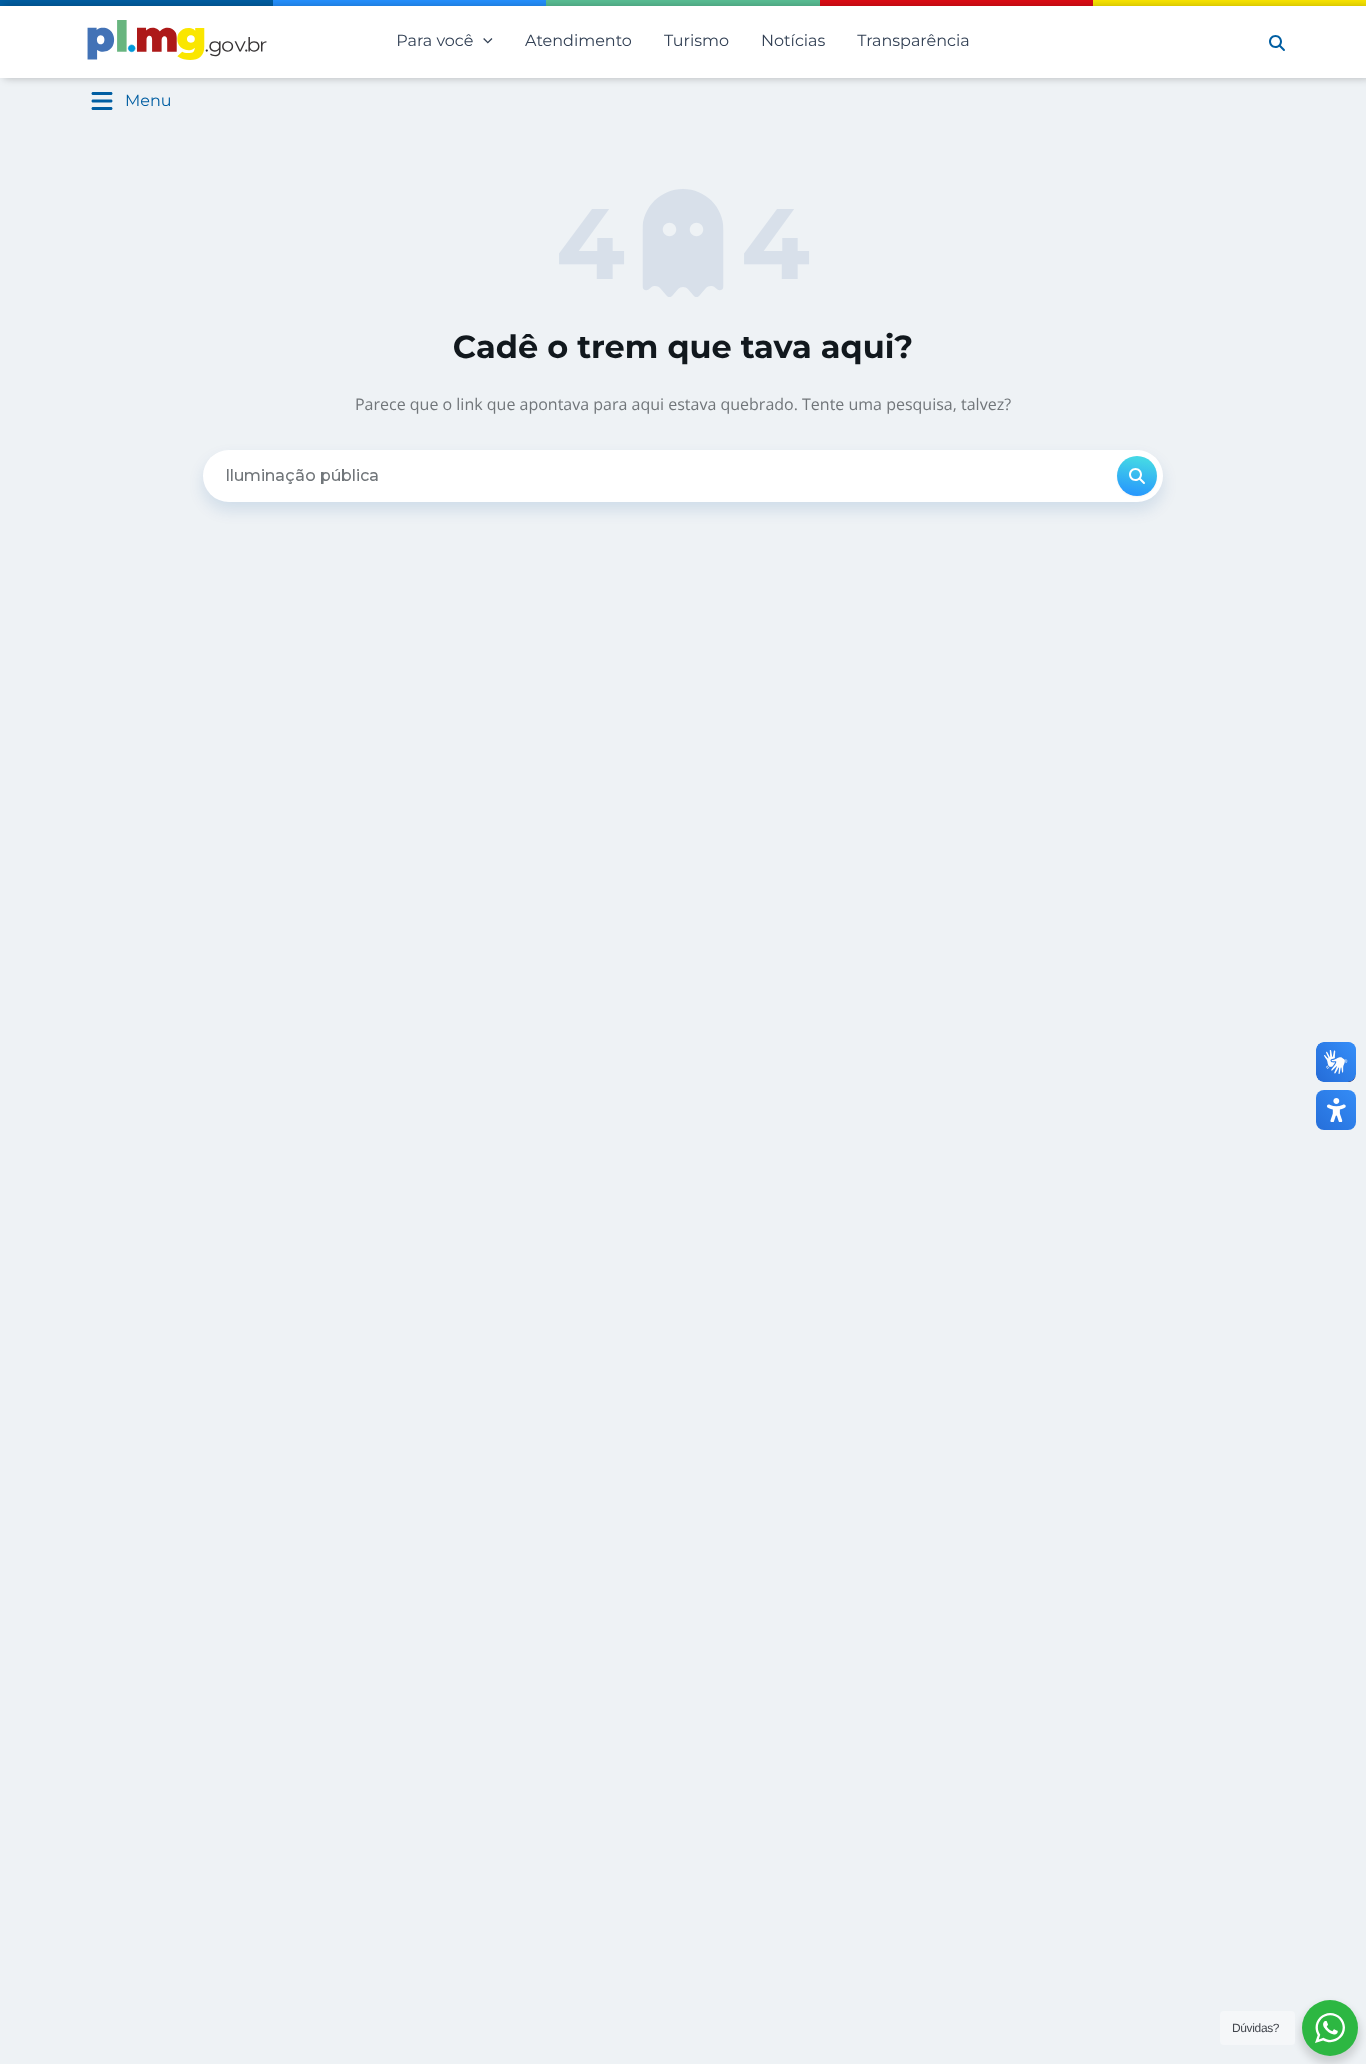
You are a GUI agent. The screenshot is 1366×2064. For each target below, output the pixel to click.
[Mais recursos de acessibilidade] (1336, 1110)
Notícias (793, 41)
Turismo (696, 41)
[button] (1277, 42)
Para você (434, 41)
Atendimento (578, 41)
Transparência (913, 41)
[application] (483, 42)
